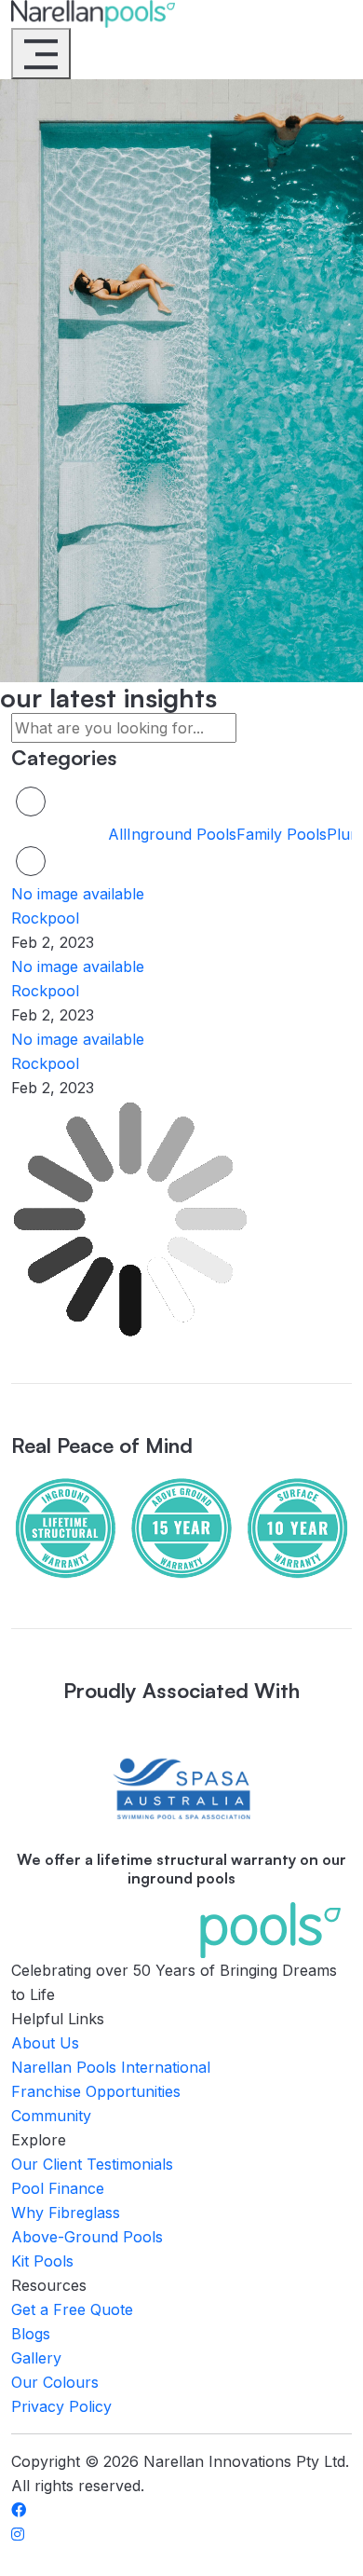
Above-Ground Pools (87, 2237)
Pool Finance (58, 2188)
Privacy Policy (61, 2406)
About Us (45, 2043)
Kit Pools (42, 2261)
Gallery (36, 2358)
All (117, 834)
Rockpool (45, 918)
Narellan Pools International (111, 2067)
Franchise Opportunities (96, 2091)
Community (51, 2116)
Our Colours (55, 2382)
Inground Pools (181, 834)
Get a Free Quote (72, 2309)
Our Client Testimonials (92, 2164)
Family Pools (282, 834)
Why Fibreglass (66, 2213)
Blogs (31, 2334)
